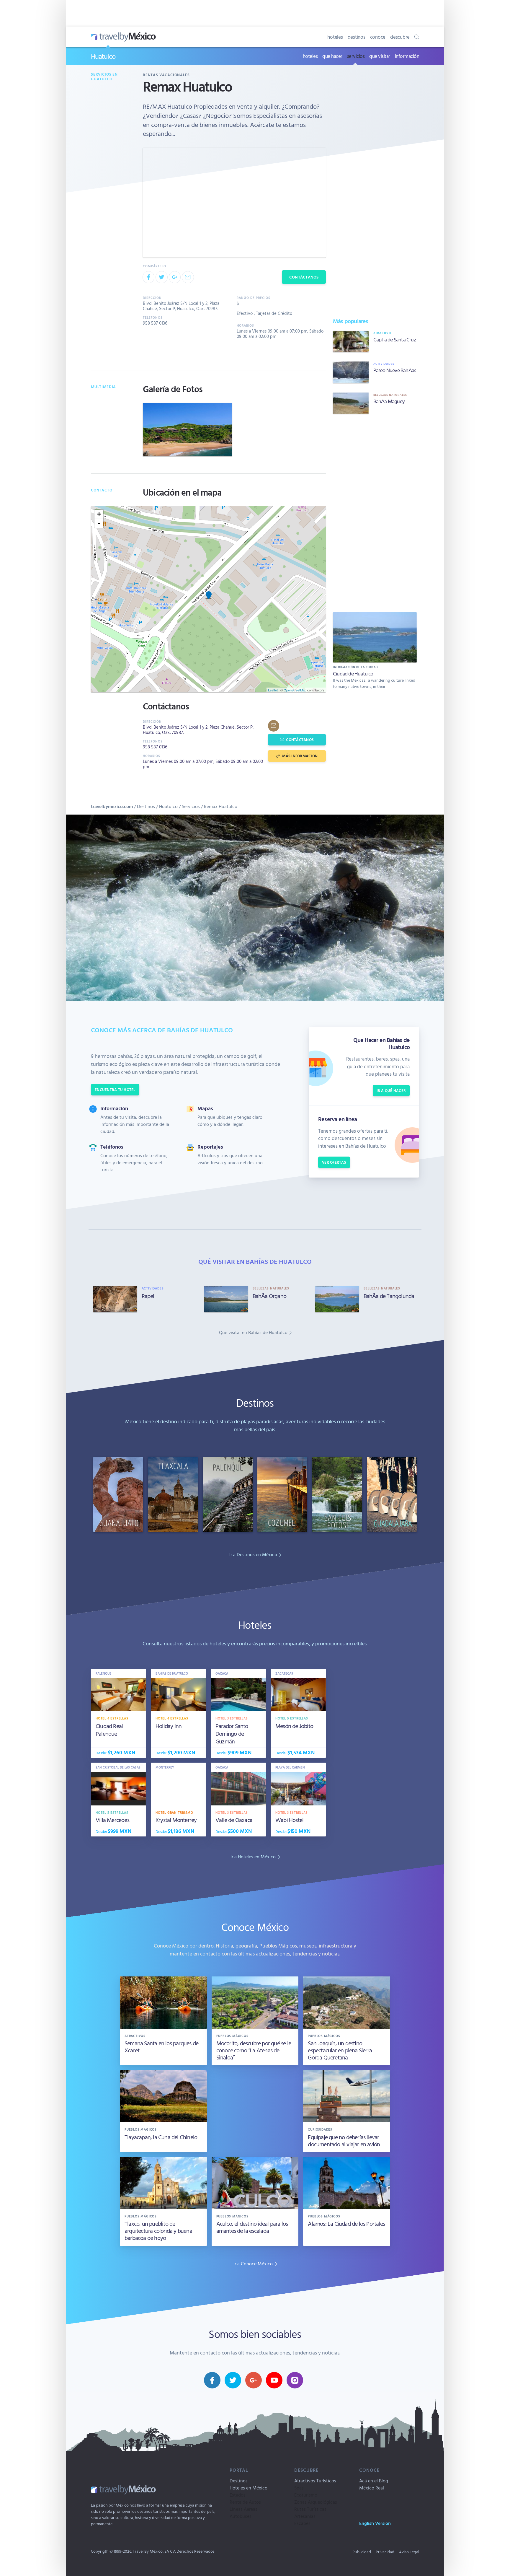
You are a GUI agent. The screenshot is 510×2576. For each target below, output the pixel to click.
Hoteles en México (249, 2488)
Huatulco (103, 56)
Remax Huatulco (221, 806)
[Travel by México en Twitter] (233, 2380)
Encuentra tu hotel (115, 1090)
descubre (400, 37)
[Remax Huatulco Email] (274, 726)
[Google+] (175, 277)
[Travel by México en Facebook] (212, 2380)
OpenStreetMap (295, 690)
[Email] (188, 277)
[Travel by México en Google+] (254, 2380)
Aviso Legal (409, 2552)
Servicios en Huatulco (104, 77)
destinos (357, 37)
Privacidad (385, 2552)
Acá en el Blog (374, 2481)
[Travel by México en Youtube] (274, 2380)
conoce (378, 37)
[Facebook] (148, 277)
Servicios (191, 806)
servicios (356, 56)
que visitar (380, 56)
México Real (372, 2488)
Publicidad (362, 2552)
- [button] (99, 523)
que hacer (332, 56)
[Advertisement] (375, 512)
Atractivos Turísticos (315, 2481)
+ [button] (99, 514)
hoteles (335, 37)
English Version (375, 2523)
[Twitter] (161, 277)
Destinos (146, 806)
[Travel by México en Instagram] (295, 2380)
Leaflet (273, 690)
